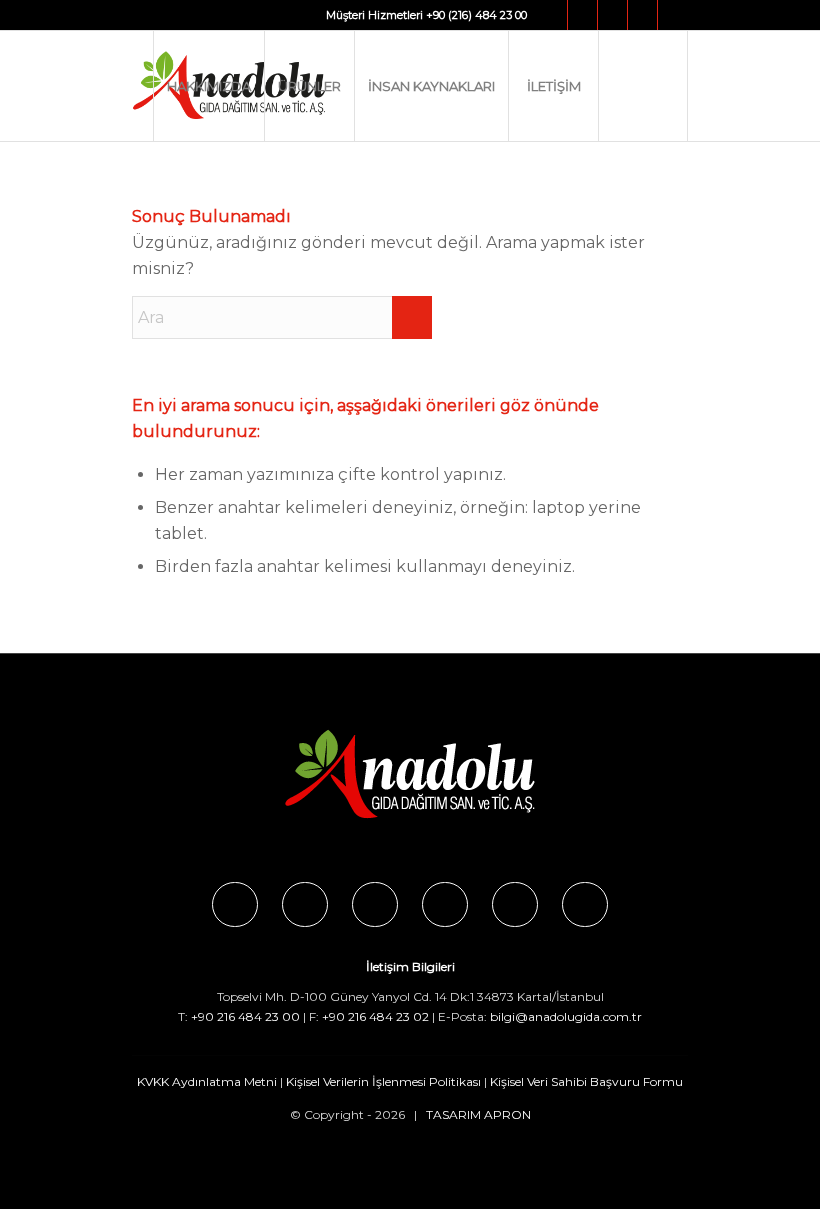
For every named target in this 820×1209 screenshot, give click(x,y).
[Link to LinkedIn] (673, 15)
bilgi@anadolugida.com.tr (566, 1016)
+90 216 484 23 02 (375, 1016)
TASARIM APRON (478, 1114)
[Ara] (643, 86)
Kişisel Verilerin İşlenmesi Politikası (383, 1081)
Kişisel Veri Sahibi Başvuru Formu (586, 1081)
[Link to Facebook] (552, 15)
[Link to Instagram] (582, 15)
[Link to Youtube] (642, 15)
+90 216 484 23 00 (245, 1016)
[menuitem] (208, 86)
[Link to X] (612, 15)
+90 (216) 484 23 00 (476, 15)
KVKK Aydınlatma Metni (207, 1081)
